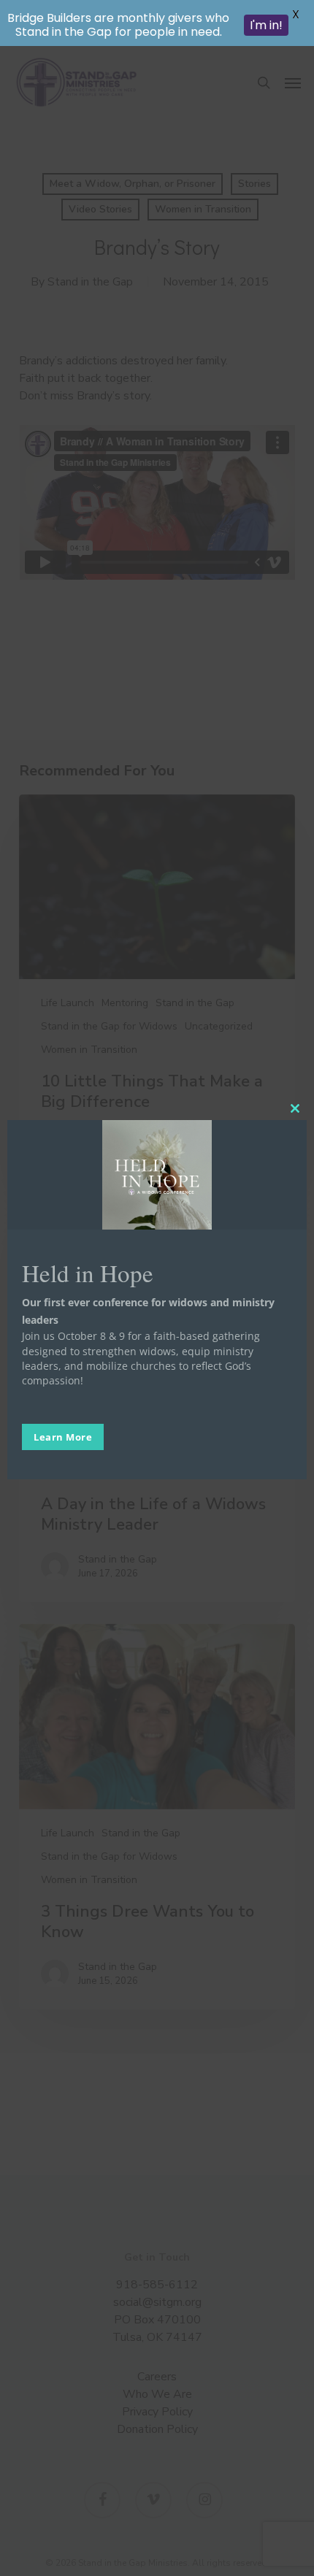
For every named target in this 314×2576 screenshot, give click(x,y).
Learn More (63, 1437)
